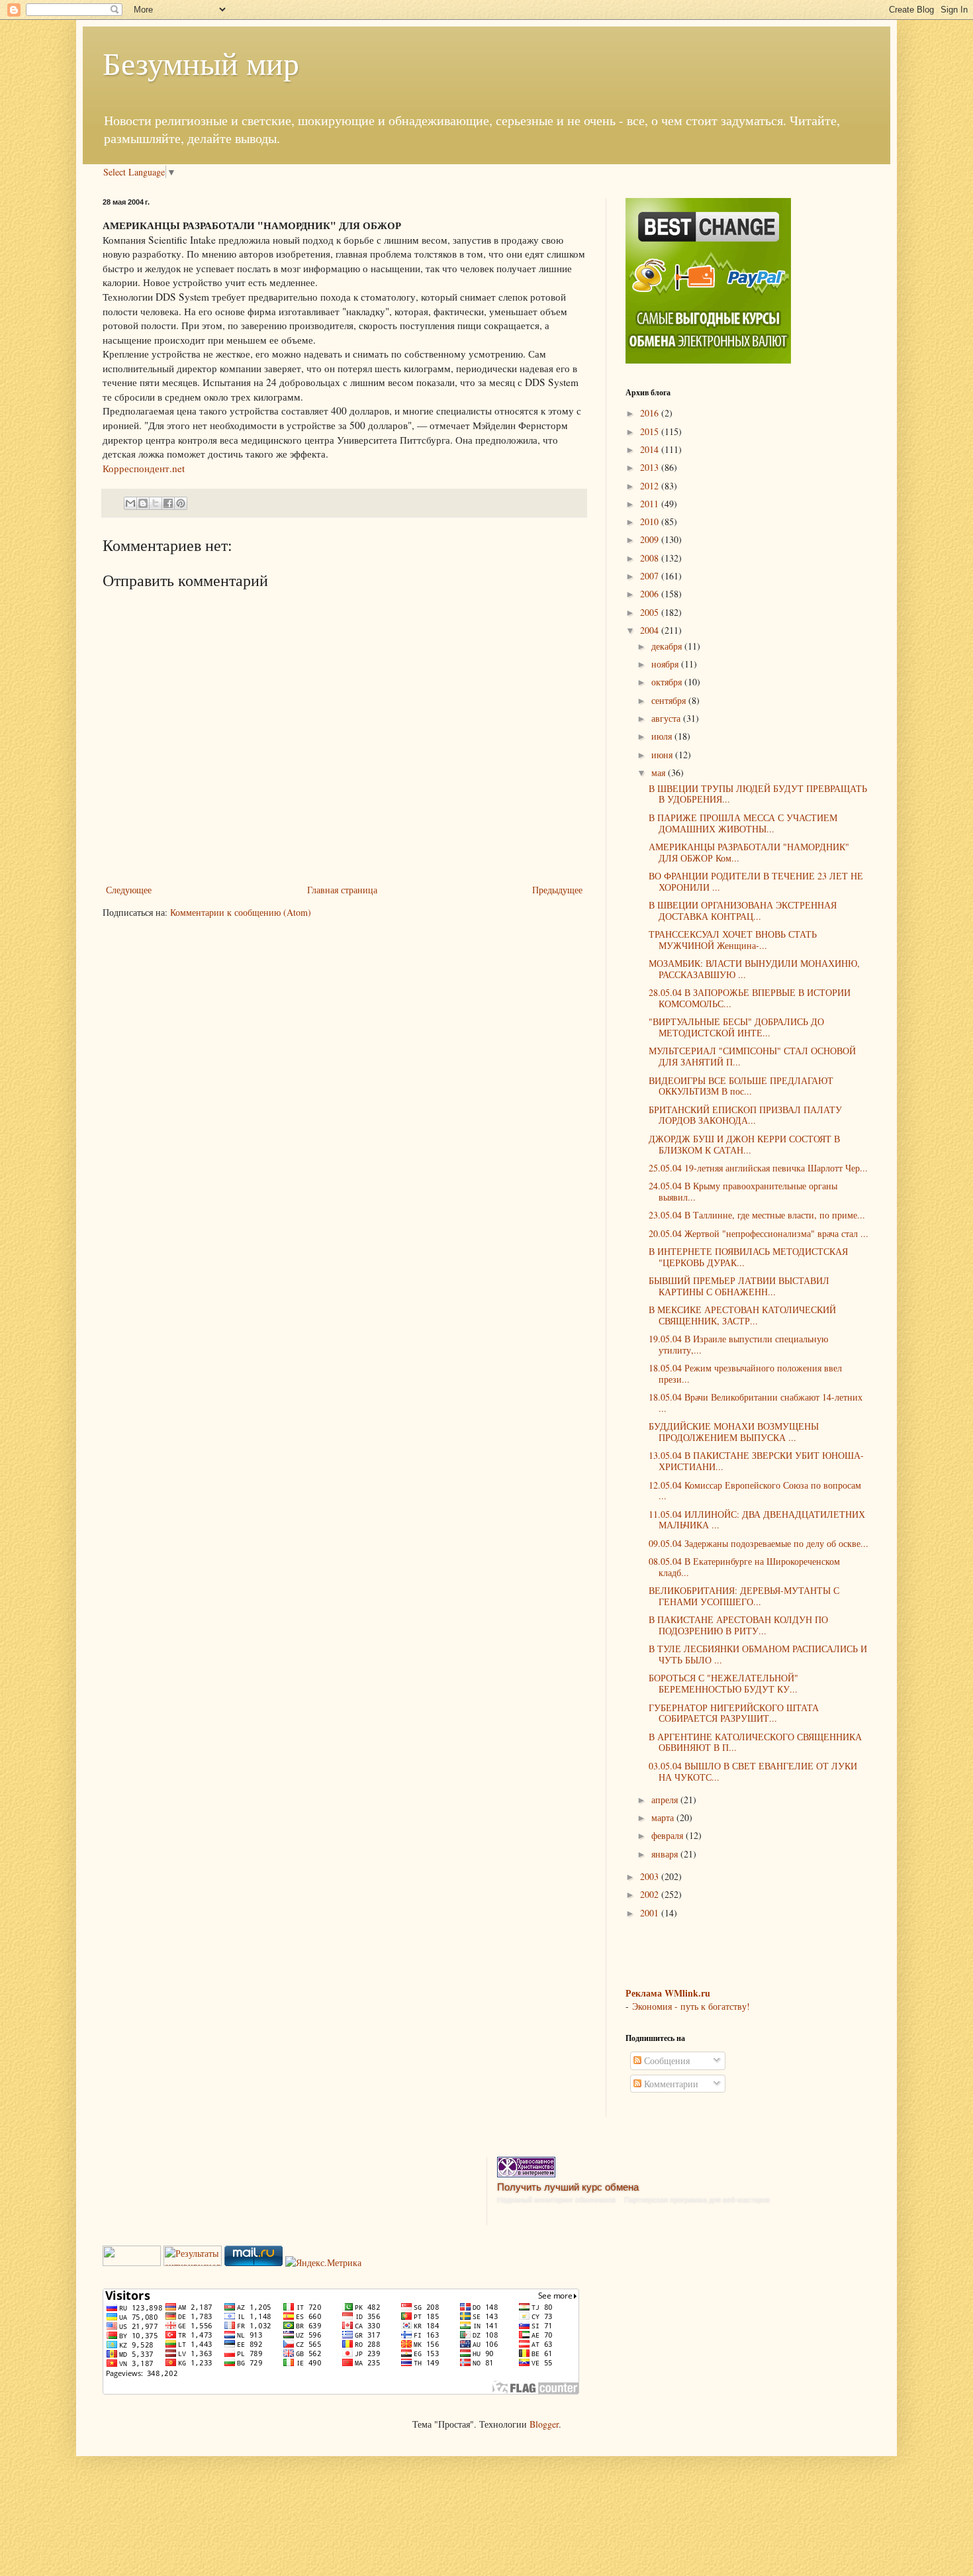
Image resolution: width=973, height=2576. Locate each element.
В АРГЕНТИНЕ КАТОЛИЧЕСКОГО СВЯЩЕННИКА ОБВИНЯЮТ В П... (755, 1742)
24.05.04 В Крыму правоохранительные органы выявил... (743, 1191)
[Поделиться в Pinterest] (181, 503)
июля (663, 736)
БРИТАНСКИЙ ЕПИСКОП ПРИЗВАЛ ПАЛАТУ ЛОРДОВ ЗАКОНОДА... (745, 1115)
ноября (666, 664)
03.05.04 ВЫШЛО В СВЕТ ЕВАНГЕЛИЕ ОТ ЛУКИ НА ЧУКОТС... (753, 1771)
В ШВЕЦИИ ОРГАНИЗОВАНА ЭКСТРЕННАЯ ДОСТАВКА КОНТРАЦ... (743, 911)
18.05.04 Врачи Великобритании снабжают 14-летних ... (756, 1403)
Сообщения (666, 2060)
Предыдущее (557, 890)
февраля (669, 1835)
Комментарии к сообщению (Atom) (241, 912)
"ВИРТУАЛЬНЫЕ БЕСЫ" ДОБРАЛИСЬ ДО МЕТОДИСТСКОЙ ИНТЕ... (736, 1027)
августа (667, 718)
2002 (651, 1894)
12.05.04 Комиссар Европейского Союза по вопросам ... (755, 1491)
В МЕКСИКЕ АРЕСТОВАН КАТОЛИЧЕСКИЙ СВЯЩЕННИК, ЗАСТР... (742, 1315)
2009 (651, 539)
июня (663, 755)
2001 (651, 1913)
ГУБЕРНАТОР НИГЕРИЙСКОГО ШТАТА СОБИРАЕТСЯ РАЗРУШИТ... (734, 1713)
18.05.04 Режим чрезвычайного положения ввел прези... (745, 1373)
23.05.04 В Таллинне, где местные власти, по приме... (757, 1215)
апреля (666, 1800)
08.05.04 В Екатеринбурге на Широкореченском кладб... (744, 1567)
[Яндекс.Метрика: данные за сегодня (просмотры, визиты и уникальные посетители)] (323, 2263)
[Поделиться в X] (156, 503)
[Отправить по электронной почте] (130, 503)
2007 (651, 576)
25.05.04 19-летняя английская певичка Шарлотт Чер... (758, 1168)
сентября (670, 700)
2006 (651, 594)
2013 (651, 467)
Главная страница (342, 890)
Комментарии (670, 2084)
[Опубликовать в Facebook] (168, 503)
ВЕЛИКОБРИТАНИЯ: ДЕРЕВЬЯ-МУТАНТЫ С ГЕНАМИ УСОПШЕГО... (744, 1596)
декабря (668, 646)
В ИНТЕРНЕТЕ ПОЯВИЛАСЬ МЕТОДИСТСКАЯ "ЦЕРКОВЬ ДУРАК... (748, 1257)
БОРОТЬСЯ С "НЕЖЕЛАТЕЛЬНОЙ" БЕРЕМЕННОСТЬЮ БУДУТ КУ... (723, 1683)
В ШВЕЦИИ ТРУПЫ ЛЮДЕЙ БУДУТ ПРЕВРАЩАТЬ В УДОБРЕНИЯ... (758, 794)
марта (664, 1817)
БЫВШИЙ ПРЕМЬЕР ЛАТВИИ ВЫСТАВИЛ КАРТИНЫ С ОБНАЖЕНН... (739, 1286)
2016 (651, 413)
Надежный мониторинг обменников (556, 2200)
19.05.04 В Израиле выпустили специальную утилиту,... (738, 1344)
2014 (651, 449)
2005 (651, 612)
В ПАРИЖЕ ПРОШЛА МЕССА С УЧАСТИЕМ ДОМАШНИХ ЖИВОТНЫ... (743, 823)
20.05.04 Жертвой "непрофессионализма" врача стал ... (759, 1233)
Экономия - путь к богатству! (691, 2006)
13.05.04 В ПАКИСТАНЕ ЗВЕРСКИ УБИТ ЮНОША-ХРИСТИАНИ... (756, 1461)
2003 (651, 1876)
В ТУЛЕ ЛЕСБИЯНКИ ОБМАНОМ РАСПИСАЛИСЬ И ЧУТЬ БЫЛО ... (758, 1654)
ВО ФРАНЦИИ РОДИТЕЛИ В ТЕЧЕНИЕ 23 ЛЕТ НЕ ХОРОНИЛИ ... (756, 881)
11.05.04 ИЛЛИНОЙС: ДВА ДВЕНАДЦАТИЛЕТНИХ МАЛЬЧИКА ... (757, 1520)
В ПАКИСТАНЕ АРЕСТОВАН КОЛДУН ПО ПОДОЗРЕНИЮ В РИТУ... (738, 1625)
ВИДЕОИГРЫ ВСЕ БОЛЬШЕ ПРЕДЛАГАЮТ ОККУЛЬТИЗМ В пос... (741, 1086)
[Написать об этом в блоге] (143, 503)
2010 (651, 521)
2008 (651, 558)
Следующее (129, 890)
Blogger (544, 2424)
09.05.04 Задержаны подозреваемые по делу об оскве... (759, 1543)
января (666, 1854)
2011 (651, 504)
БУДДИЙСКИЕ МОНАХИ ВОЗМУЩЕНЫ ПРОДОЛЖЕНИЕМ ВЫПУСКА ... (734, 1432)
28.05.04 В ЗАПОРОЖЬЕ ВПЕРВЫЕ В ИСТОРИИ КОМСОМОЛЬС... (750, 998)
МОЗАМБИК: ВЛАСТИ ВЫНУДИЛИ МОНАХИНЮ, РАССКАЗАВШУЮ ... (754, 969)
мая (660, 772)
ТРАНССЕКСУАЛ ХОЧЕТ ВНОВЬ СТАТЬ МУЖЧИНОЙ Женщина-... (733, 940)
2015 (651, 431)
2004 (651, 630)
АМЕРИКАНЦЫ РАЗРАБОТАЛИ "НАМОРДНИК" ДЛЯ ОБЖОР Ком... (749, 852)
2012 (651, 486)
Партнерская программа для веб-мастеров (697, 2200)
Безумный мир (201, 62)
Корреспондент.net (144, 468)
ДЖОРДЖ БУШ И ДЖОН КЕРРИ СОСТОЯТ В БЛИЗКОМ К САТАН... (744, 1144)
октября (668, 682)
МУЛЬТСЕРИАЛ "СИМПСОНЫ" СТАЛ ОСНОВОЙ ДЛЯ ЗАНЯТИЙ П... (752, 1056)
